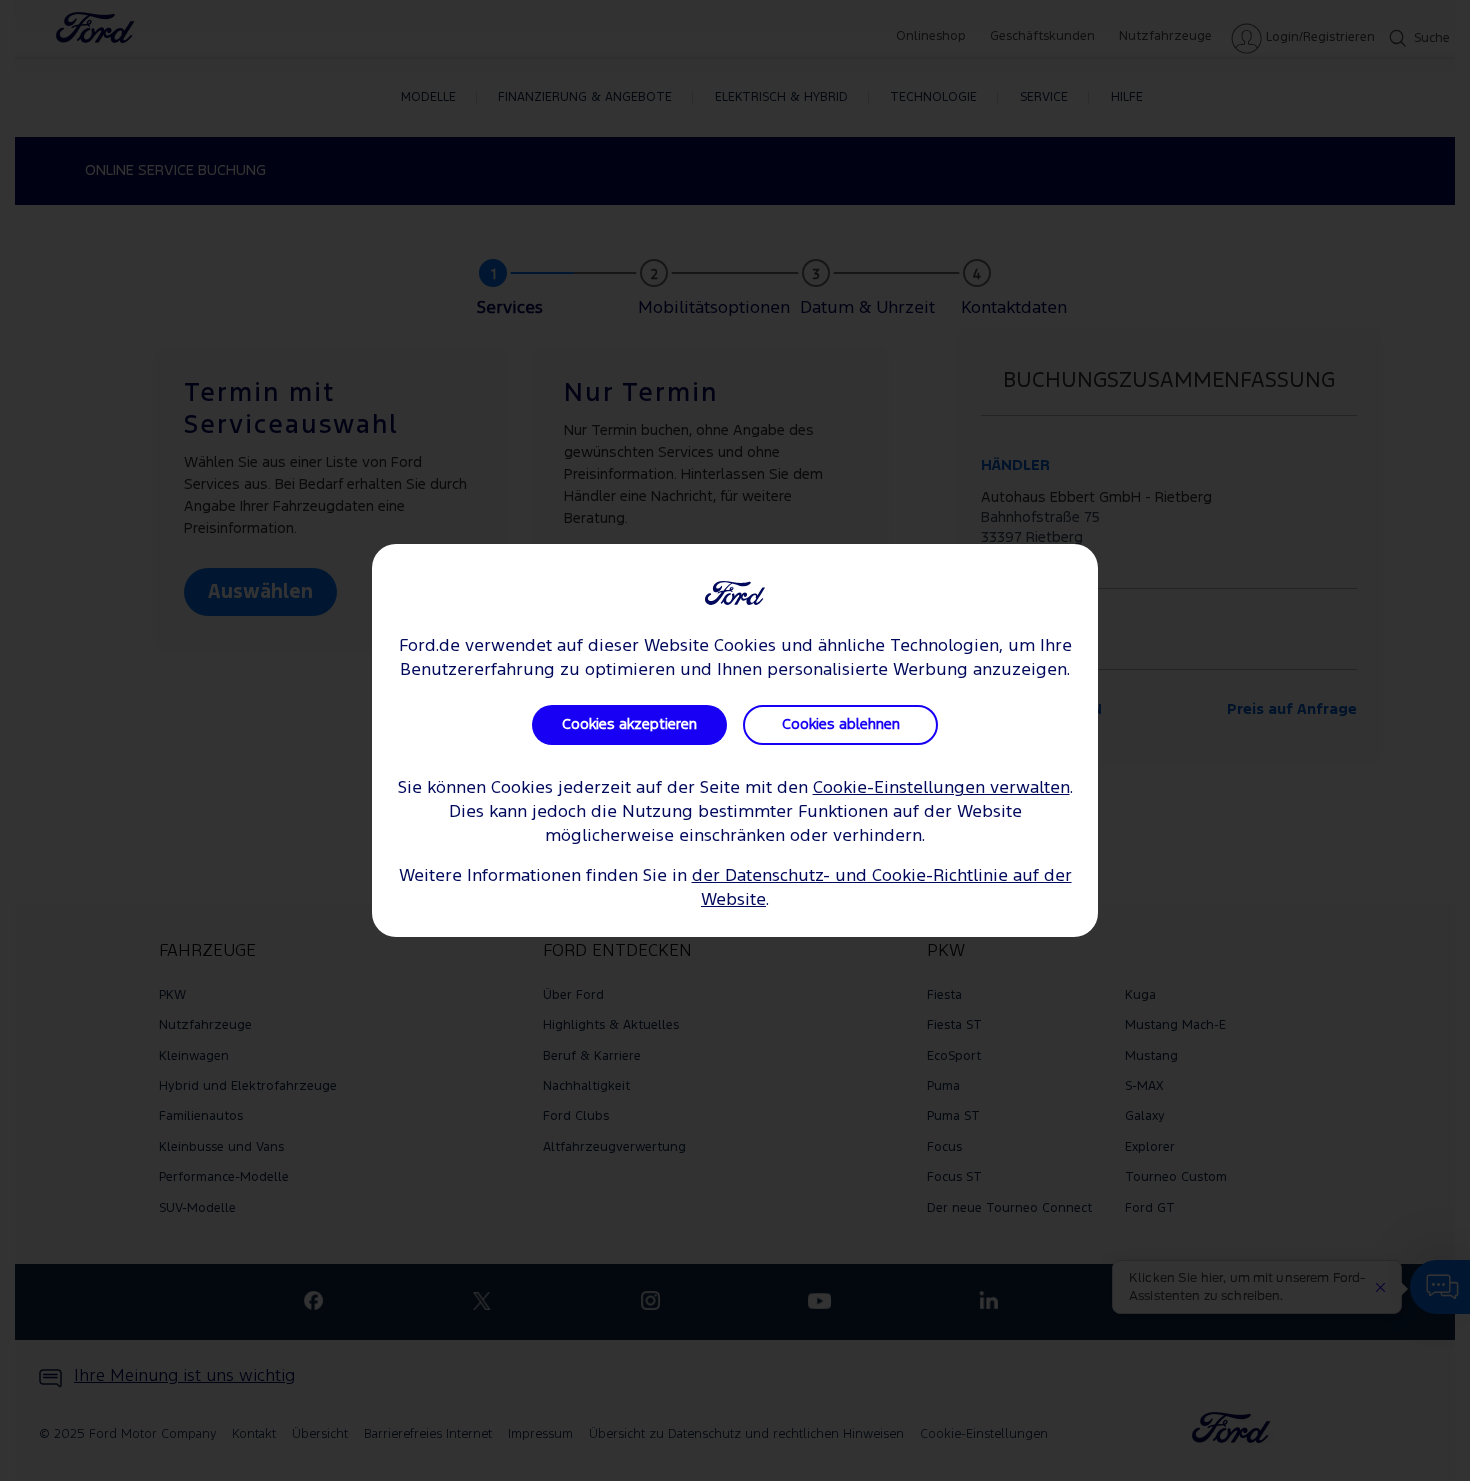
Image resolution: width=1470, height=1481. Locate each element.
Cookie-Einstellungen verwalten (941, 788)
